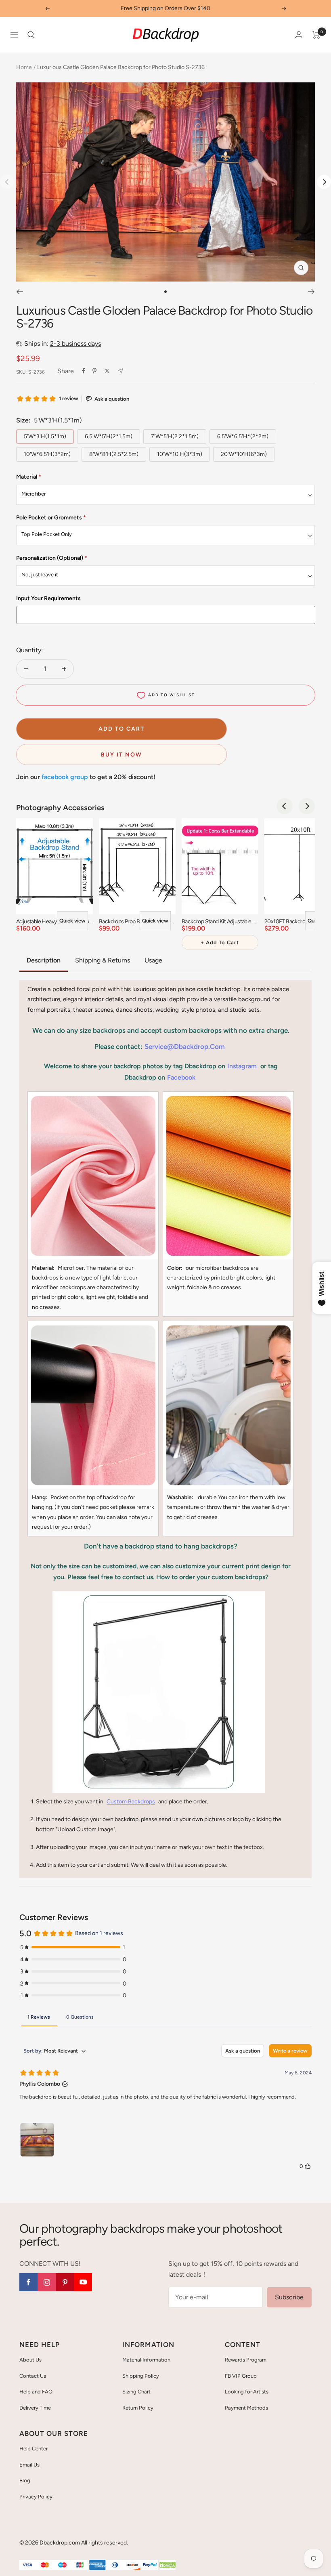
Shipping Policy (141, 2376)
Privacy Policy (36, 2497)
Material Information (146, 2360)
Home (24, 67)
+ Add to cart (220, 942)
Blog (25, 2480)
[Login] (299, 35)
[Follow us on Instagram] (47, 2282)
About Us (30, 2360)
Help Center (34, 2449)
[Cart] (316, 35)
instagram (242, 1066)
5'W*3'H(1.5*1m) (45, 436)
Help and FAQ (36, 2392)
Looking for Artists (247, 2392)
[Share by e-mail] (120, 371)
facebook (181, 1077)
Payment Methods (246, 2408)
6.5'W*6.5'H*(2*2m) (243, 436)
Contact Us (33, 2376)
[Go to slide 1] (165, 292)
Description (44, 960)
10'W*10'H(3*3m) (180, 454)
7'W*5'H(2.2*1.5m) (175, 436)
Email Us (29, 2465)
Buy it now (122, 755)
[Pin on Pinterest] (94, 371)
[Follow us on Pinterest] (65, 2282)
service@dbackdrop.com (185, 1046)
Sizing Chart (136, 2392)
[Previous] (20, 292)
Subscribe (289, 2297)
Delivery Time (35, 2408)
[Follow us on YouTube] (83, 2282)
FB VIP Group (241, 2376)
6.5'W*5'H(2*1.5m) (109, 436)
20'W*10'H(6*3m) (244, 454)
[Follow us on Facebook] (28, 2282)
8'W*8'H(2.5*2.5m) (114, 454)
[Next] (324, 182)
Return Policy (138, 2408)
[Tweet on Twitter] (107, 371)
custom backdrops (131, 1802)
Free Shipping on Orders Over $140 (165, 8)
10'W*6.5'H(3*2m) (47, 454)
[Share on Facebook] (84, 371)
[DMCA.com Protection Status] (168, 2565)
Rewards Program (246, 2360)
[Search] (31, 35)
